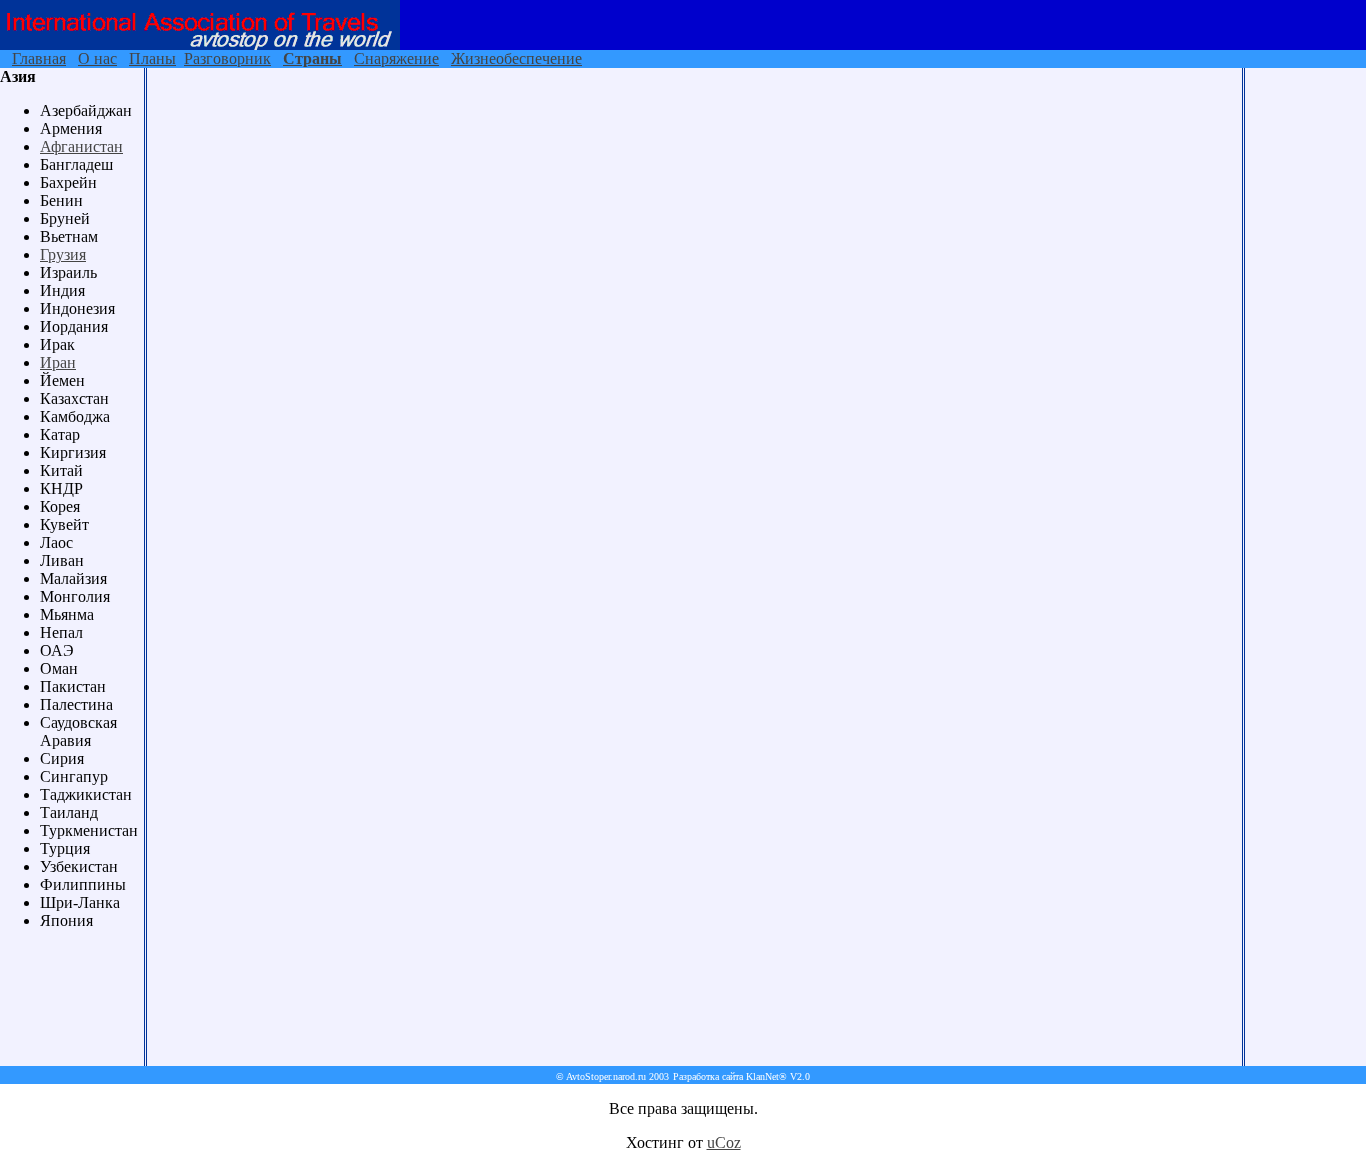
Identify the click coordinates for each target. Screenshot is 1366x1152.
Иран (58, 362)
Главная (39, 58)
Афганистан (81, 146)
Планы (152, 58)
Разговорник (227, 58)
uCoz (724, 1142)
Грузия (63, 254)
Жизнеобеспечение (516, 58)
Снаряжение (396, 58)
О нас (97, 58)
